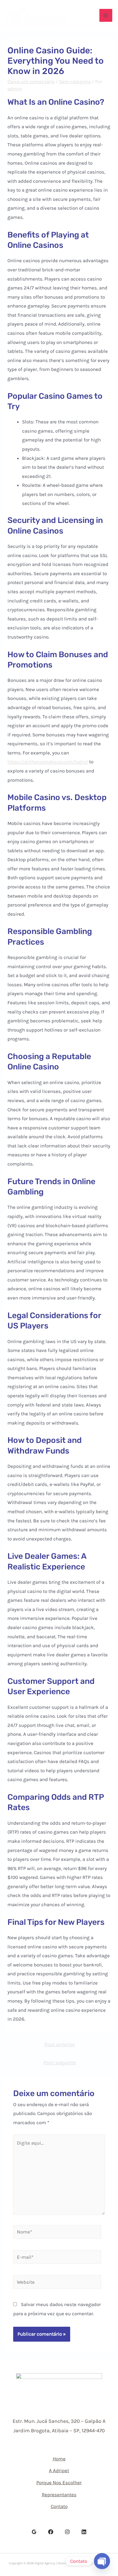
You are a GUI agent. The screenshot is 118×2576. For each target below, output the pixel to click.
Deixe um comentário (31, 81)
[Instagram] (67, 2532)
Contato (59, 2506)
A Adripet (59, 2470)
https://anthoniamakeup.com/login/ (48, 762)
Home (59, 2459)
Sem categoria (75, 81)
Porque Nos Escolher (59, 2482)
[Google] (34, 2532)
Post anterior (60, 2044)
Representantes (59, 2495)
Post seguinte (60, 2063)
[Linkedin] (84, 2532)
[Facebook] (51, 2532)
